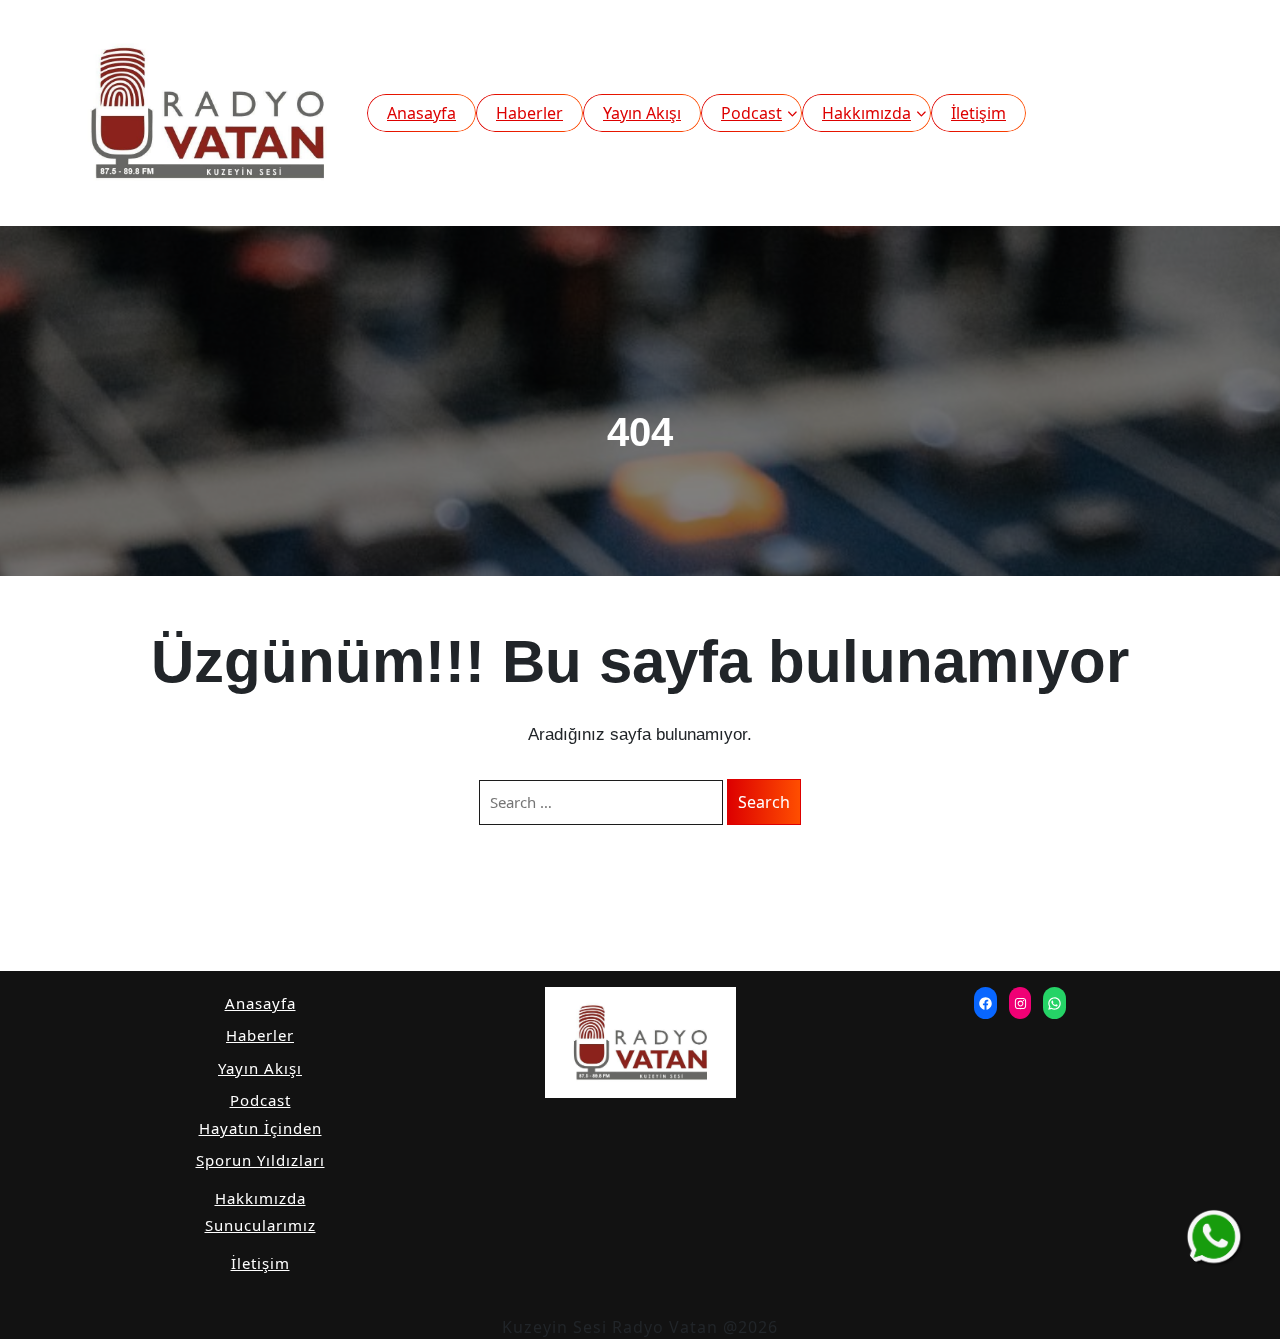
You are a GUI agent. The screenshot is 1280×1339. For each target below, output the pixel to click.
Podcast (751, 113)
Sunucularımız (260, 1225)
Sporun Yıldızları (260, 1160)
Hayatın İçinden (260, 1128)
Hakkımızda (866, 113)
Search (764, 802)
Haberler (529, 113)
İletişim (978, 113)
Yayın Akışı (642, 113)
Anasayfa (421, 113)
